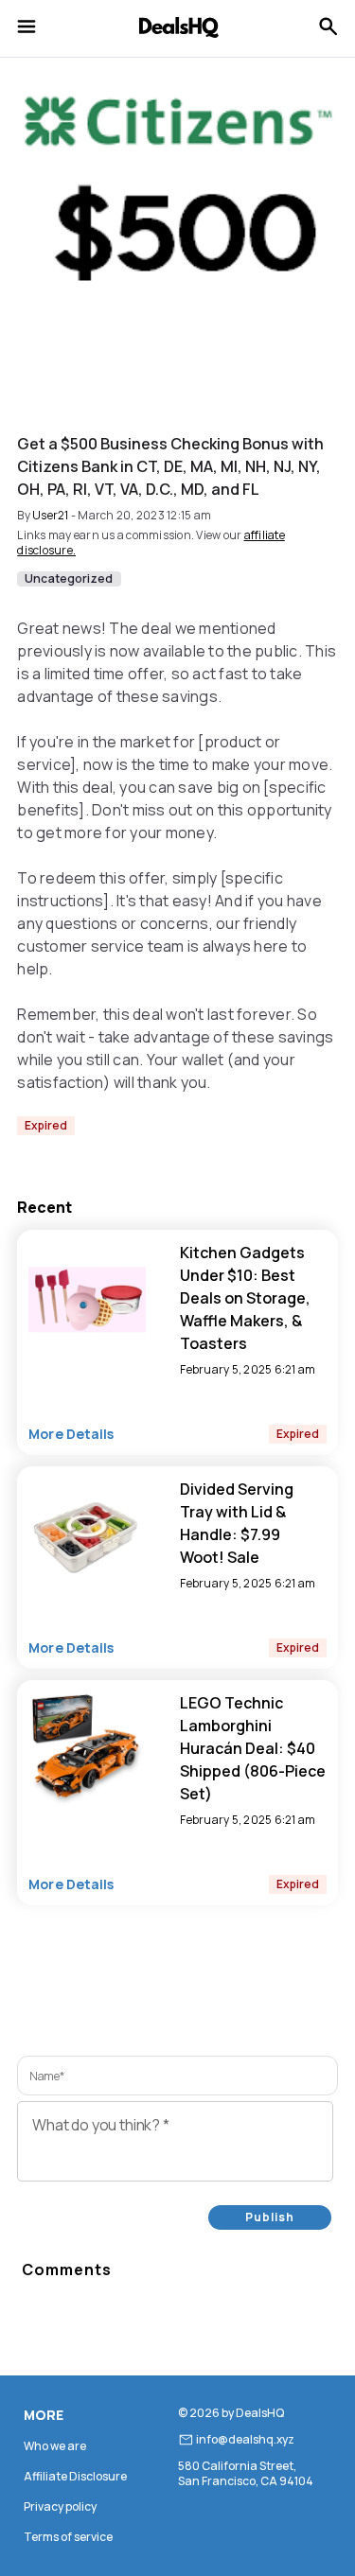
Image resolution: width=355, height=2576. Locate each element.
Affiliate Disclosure (75, 2476)
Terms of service (68, 2537)
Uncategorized (69, 579)
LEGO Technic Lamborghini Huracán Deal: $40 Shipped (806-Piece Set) (253, 1748)
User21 (51, 515)
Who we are (55, 2446)
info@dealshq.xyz (245, 2440)
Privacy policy (60, 2506)
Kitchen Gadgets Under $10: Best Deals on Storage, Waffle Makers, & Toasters (245, 1298)
